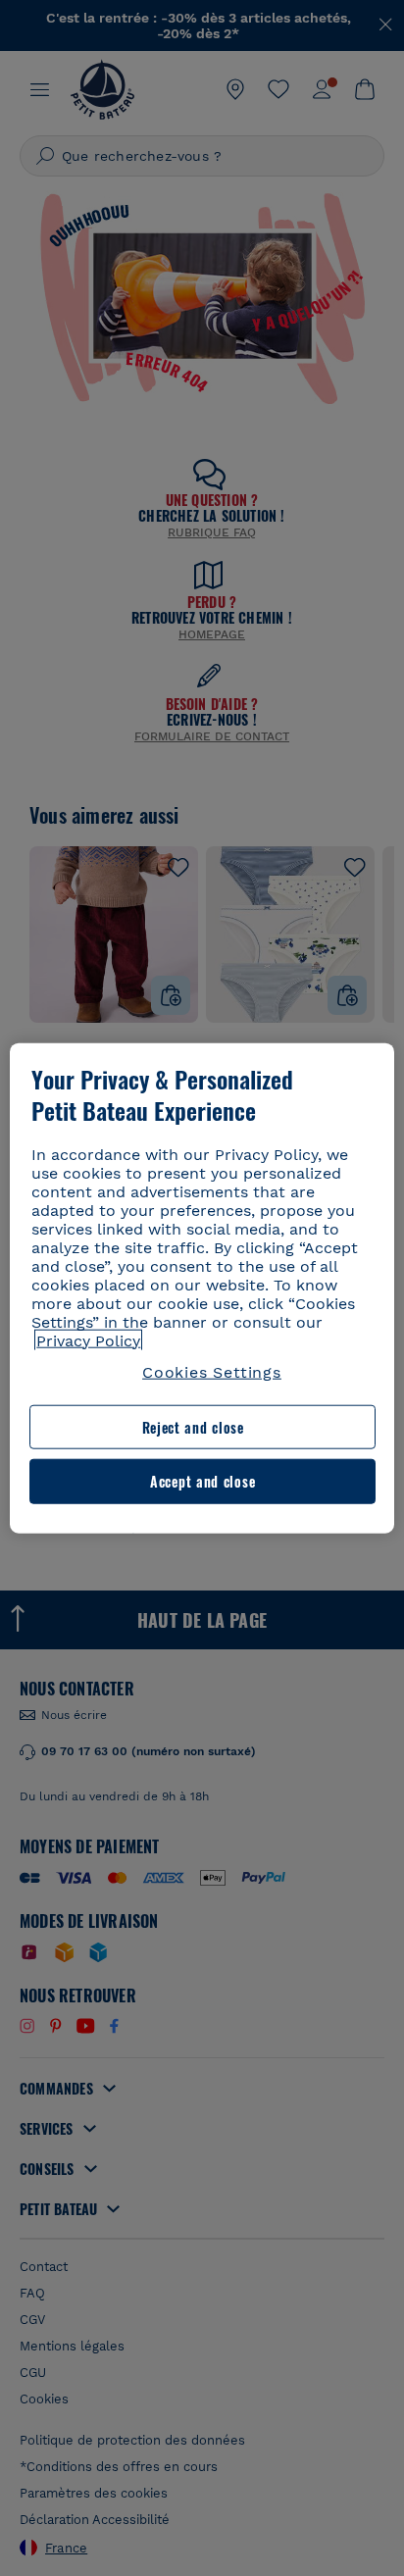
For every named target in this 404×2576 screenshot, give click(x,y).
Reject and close (193, 1427)
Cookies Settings (212, 1371)
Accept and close (202, 1481)
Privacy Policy (88, 1340)
